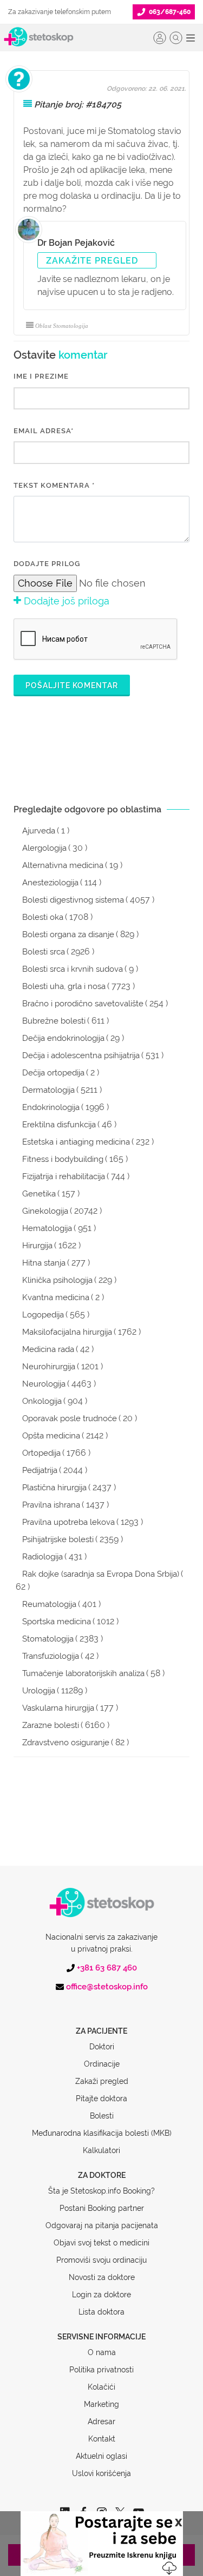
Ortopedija (41, 1453)
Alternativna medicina (63, 865)
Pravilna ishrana (51, 1505)
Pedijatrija (40, 1470)
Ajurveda (39, 831)
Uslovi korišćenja (101, 2473)
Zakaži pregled (102, 2081)
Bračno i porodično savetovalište (83, 1004)
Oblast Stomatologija (62, 326)
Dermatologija (48, 1090)
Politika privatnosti (101, 2370)
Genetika (39, 1194)
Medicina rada (48, 1349)
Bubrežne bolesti (54, 1021)
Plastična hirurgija (54, 1488)
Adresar (101, 2422)
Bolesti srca (44, 952)
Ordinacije (102, 2064)
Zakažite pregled (92, 261)
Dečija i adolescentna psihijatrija (81, 1055)
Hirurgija (37, 1246)
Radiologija (42, 1557)
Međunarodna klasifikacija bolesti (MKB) (102, 2133)
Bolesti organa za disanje (68, 934)
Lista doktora (101, 2312)
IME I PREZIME (41, 376)
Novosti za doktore (102, 2277)
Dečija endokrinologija (63, 1038)
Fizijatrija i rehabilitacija (64, 1176)
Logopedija (43, 1315)
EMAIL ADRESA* (44, 431)
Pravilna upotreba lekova (68, 1522)
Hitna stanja (44, 1263)
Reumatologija (49, 1604)
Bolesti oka (43, 917)
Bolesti (102, 2116)
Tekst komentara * (54, 485)
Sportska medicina (57, 1622)
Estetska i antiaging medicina (76, 1142)
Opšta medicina (51, 1436)
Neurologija (44, 1384)
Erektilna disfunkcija (59, 1125)
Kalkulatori (101, 2150)
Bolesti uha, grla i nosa (64, 986)
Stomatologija (48, 1639)
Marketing (101, 2404)
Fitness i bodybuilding (63, 1159)
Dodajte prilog (47, 564)
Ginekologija (45, 1211)
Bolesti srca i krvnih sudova (73, 969)
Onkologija (42, 1401)
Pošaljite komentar (72, 685)
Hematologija (47, 1228)
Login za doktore (101, 2295)
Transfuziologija (51, 1656)
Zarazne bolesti (51, 1725)
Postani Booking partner (102, 2208)
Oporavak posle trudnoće (70, 1418)
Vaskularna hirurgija (58, 1708)
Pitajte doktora (101, 2099)
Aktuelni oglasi (101, 2456)
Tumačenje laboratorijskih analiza (83, 1673)
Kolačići (101, 2387)
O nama (102, 2352)
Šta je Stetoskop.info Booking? (101, 2191)
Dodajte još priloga (65, 601)
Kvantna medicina (56, 1297)
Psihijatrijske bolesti (58, 1539)
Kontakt (102, 2439)
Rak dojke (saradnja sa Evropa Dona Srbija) (101, 1574)
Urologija (39, 1691)
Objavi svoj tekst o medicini (101, 2243)
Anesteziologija (50, 883)
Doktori (102, 2047)
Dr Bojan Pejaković (76, 243)
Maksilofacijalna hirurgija (67, 1332)
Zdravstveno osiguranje (66, 1743)
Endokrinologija (51, 1107)
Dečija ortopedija (53, 1073)
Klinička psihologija (57, 1280)
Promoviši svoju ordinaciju (101, 2260)
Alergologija (44, 848)
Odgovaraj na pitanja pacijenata (102, 2225)
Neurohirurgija (49, 1367)
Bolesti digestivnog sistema (73, 900)
